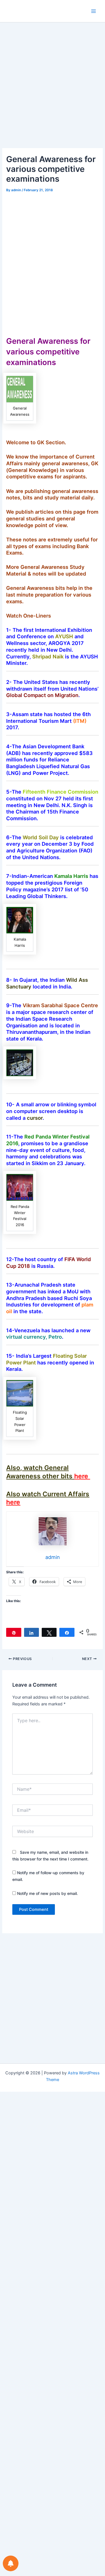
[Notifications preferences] (11, 2563)
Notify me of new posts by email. (47, 1893)
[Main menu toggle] (94, 11)
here (82, 1476)
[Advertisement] (53, 93)
